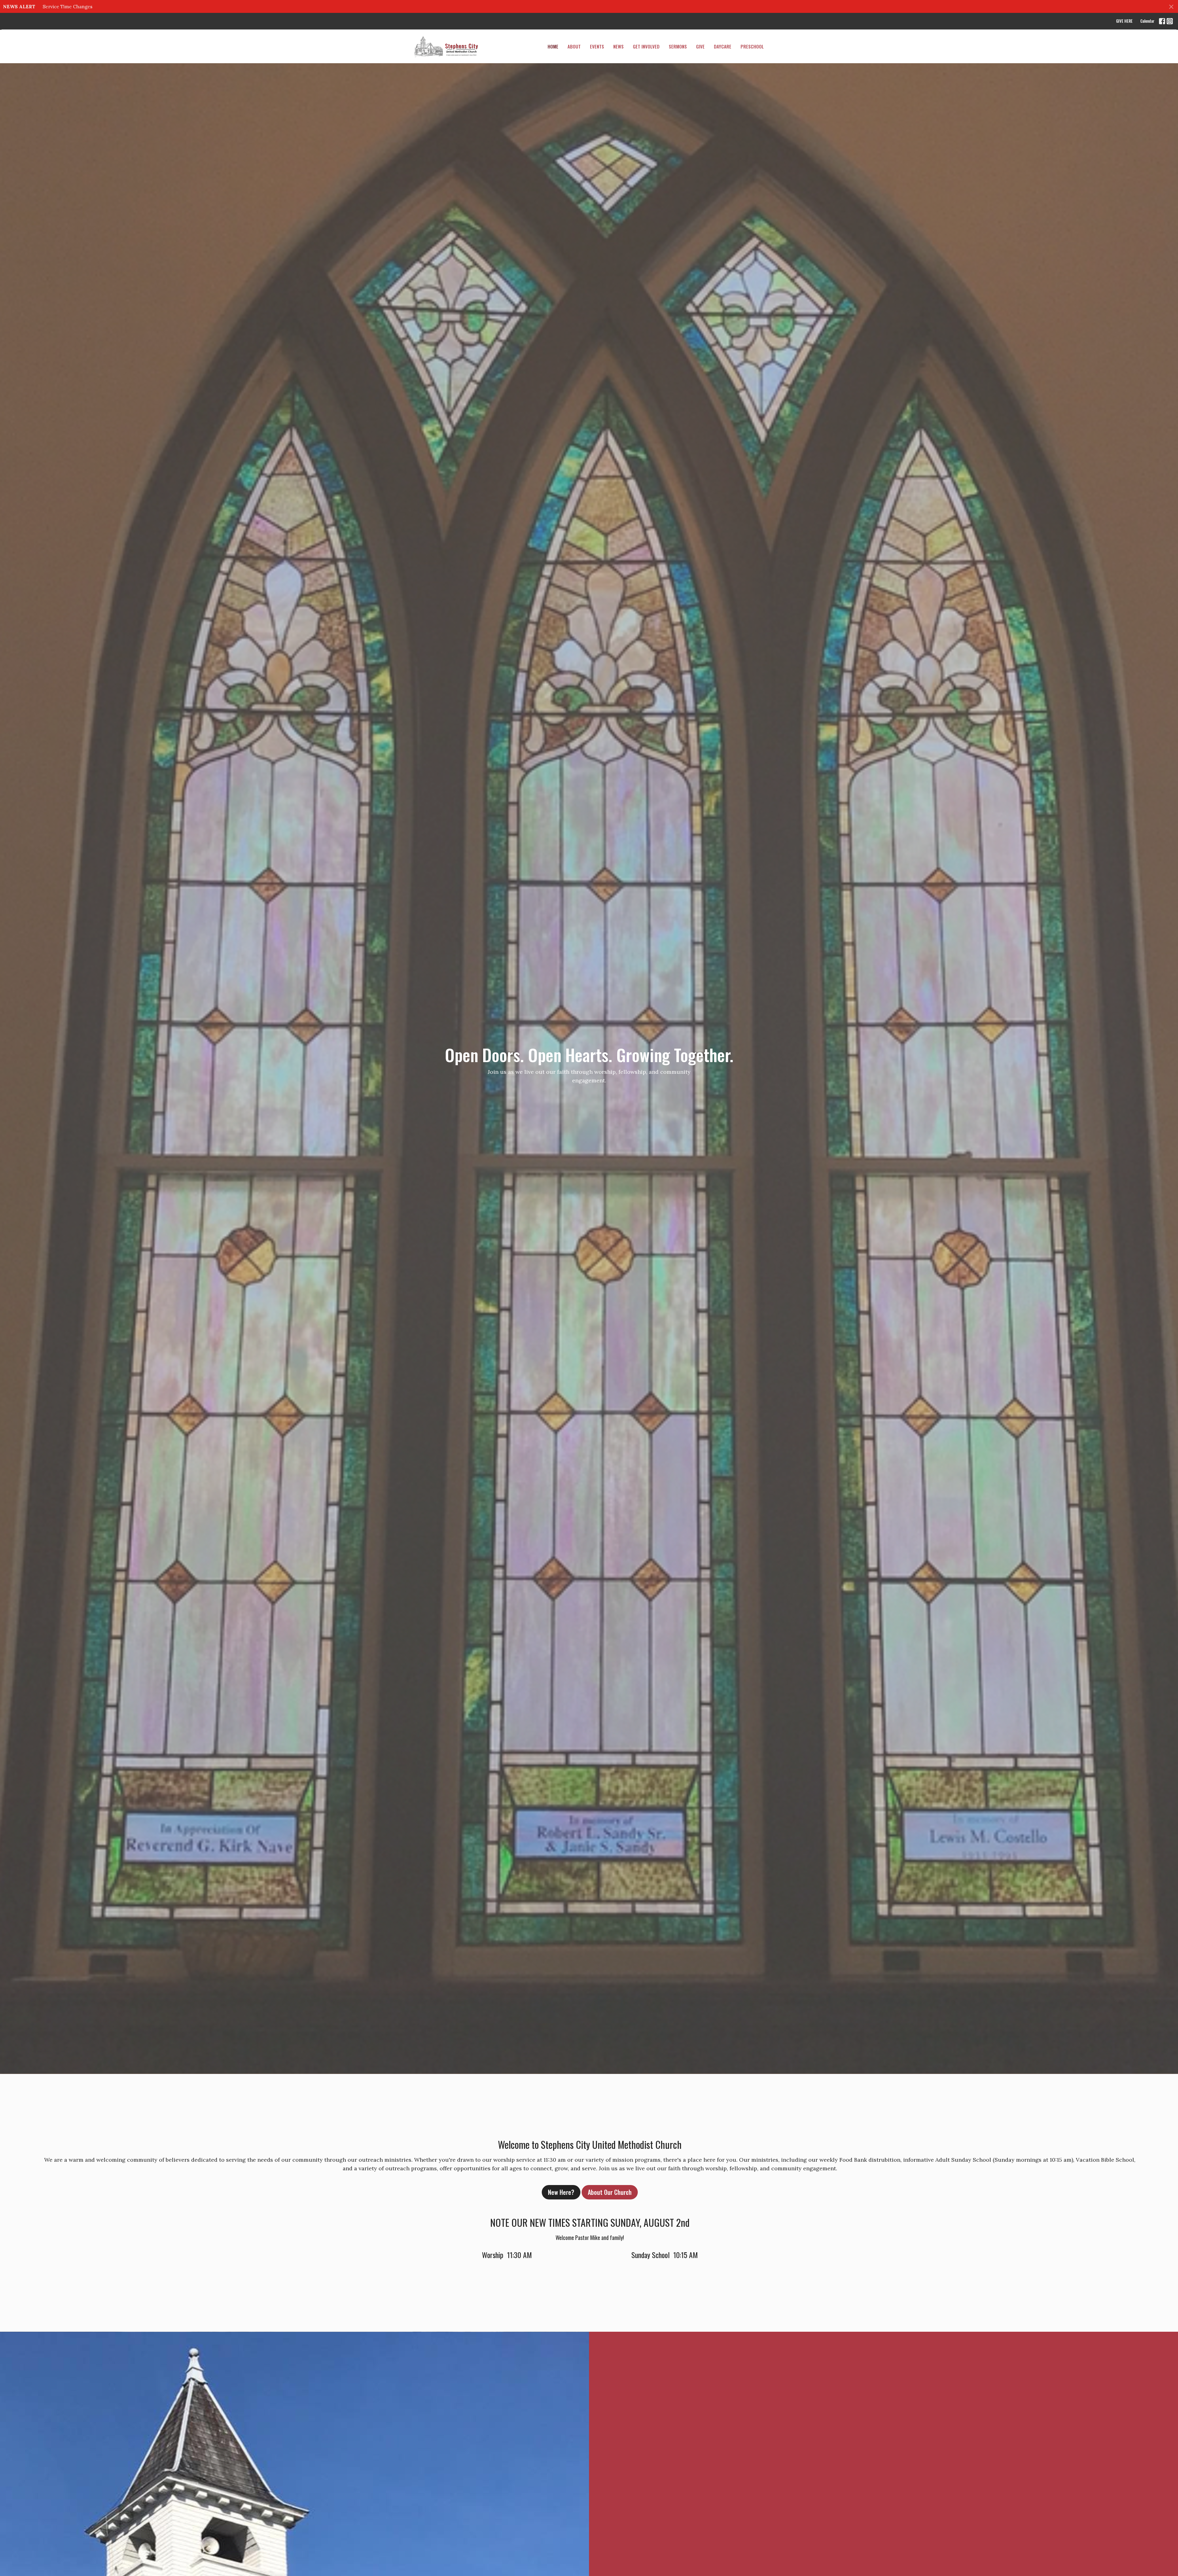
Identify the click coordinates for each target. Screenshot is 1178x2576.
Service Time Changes (67, 7)
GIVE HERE (1124, 21)
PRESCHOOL (752, 46)
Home (553, 46)
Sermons (678, 46)
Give (700, 46)
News (618, 46)
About (574, 46)
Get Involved (646, 46)
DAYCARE (723, 46)
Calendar (1147, 21)
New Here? (561, 2192)
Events (597, 46)
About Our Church (610, 2192)
